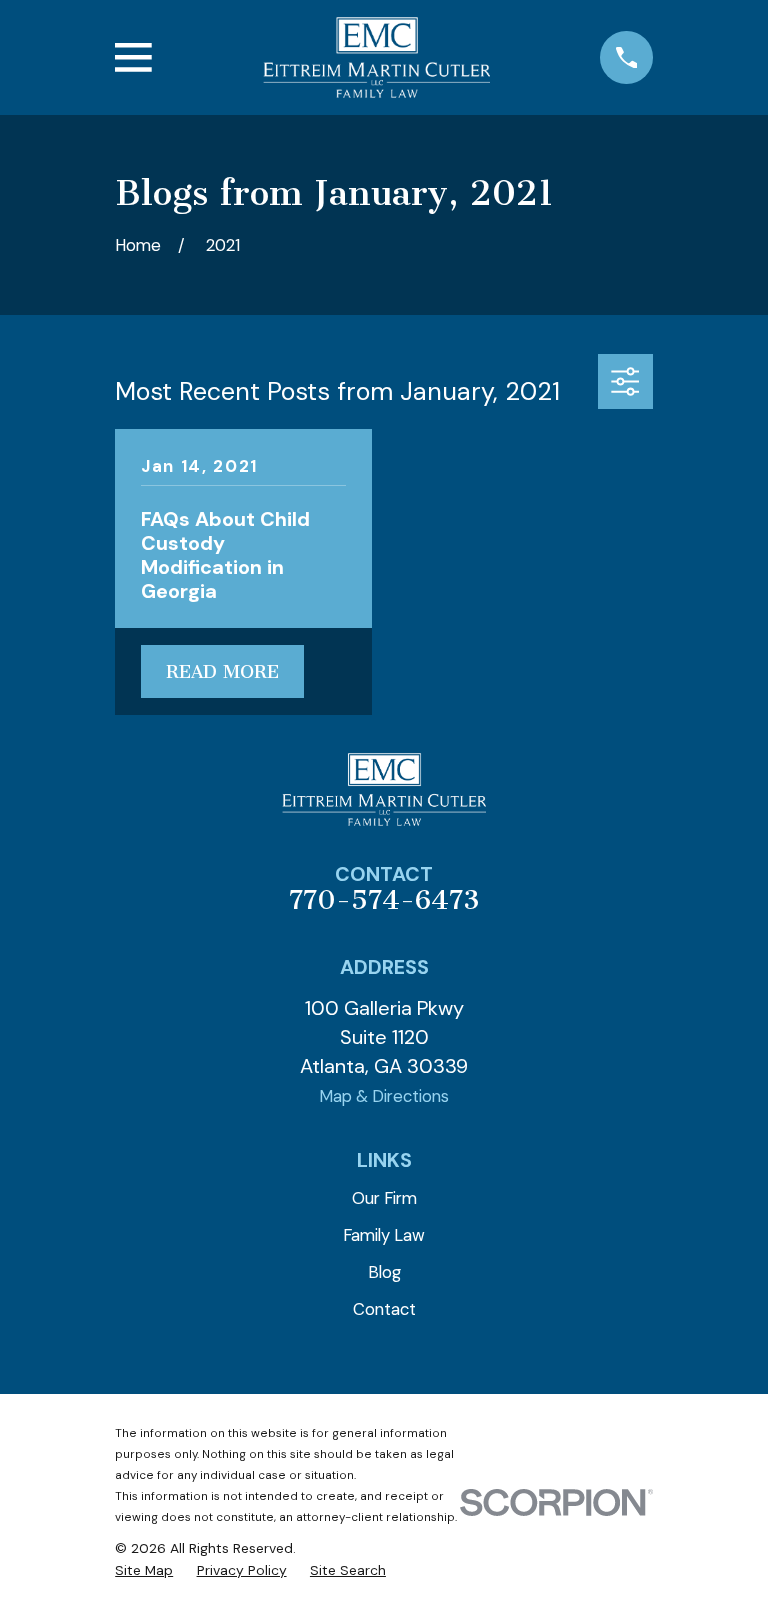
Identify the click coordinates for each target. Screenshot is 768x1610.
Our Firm (384, 1198)
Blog (384, 1272)
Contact (384, 1309)
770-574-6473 (384, 900)
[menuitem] (144, 1570)
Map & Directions (384, 1096)
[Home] (376, 57)
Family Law (384, 1235)
